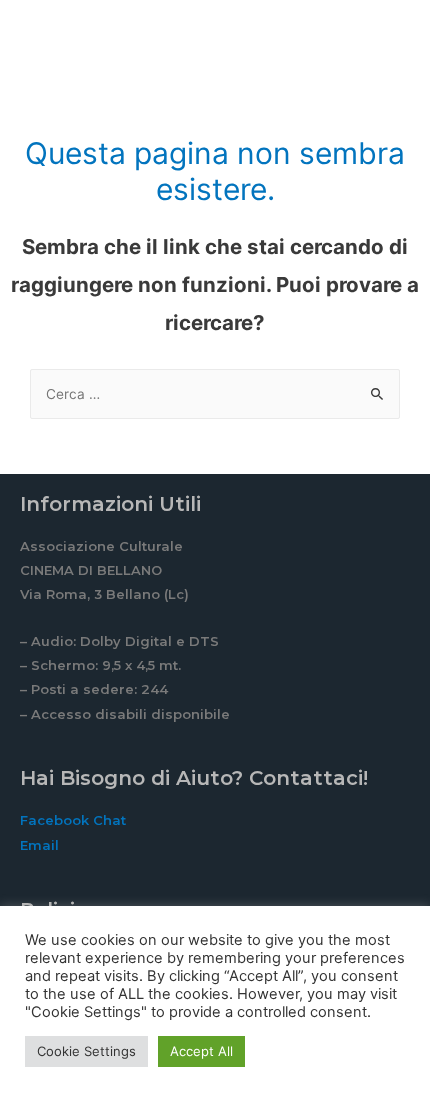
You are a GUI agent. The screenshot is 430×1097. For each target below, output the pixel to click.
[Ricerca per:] (215, 394)
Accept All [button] (201, 1051)
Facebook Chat (73, 820)
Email (39, 845)
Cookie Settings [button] (86, 1051)
